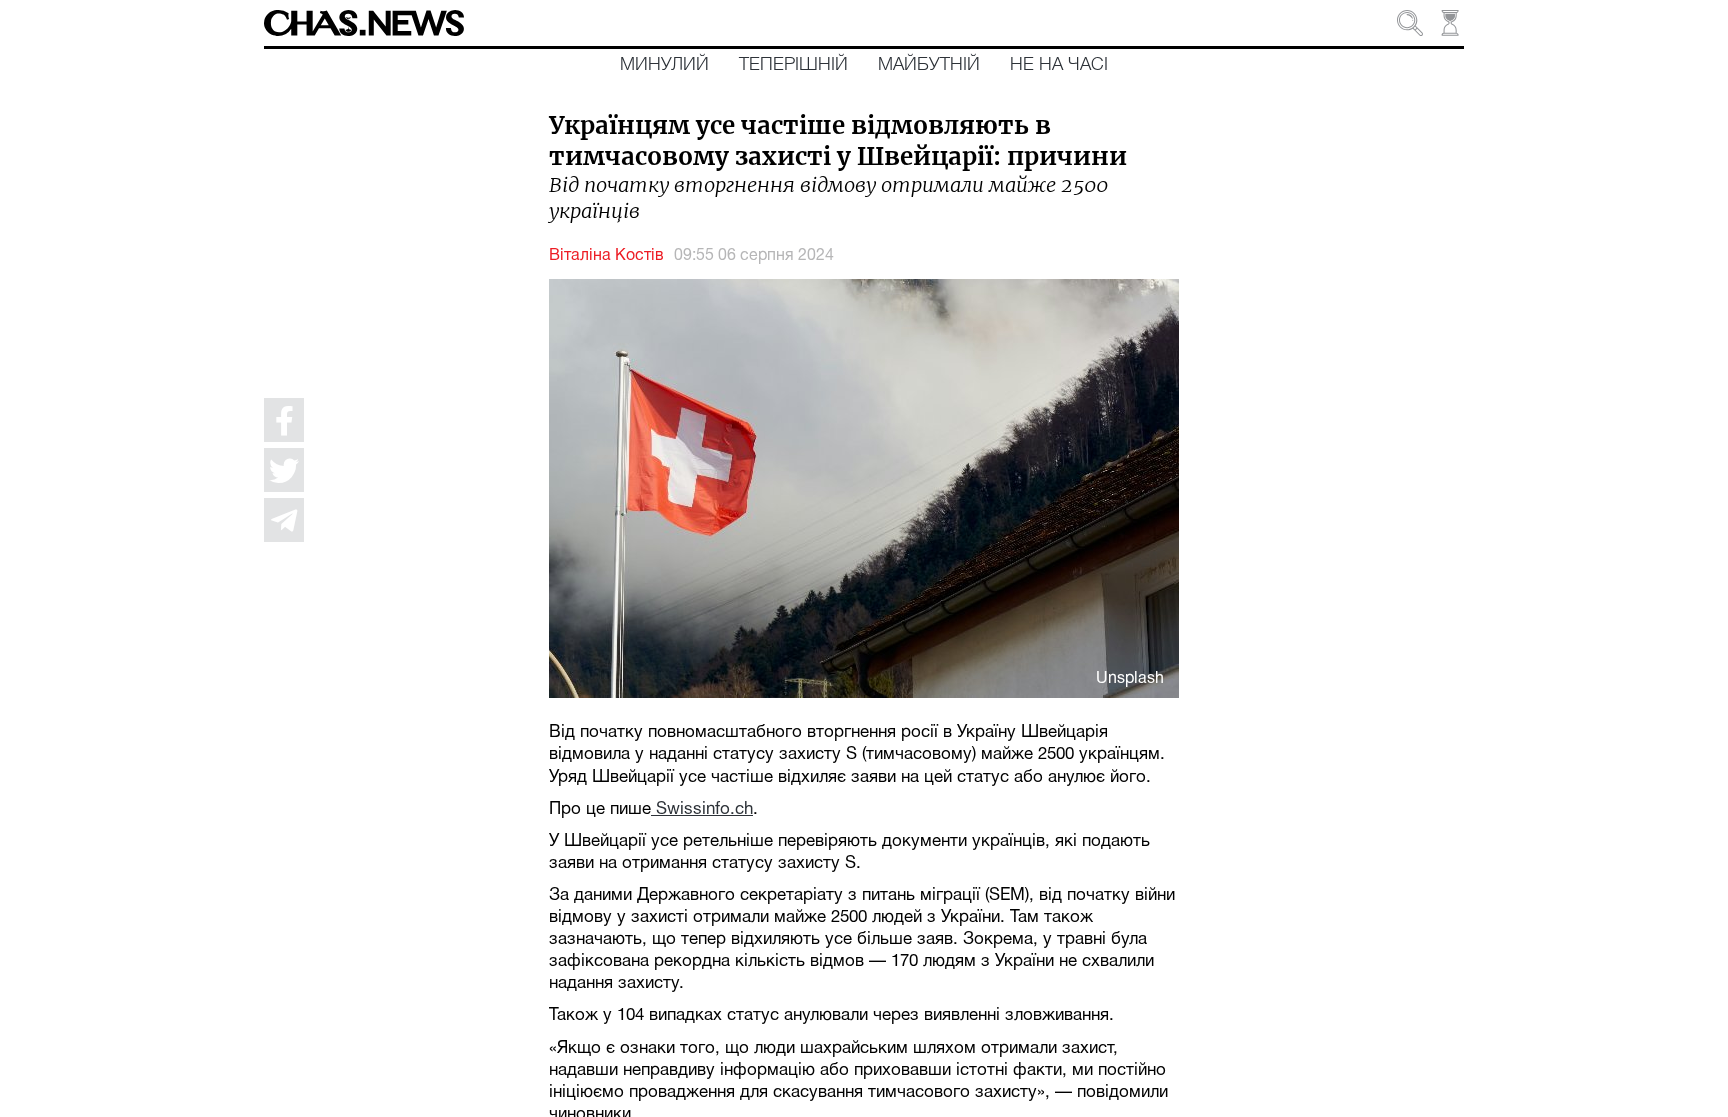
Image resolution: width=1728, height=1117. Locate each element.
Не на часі (1059, 65)
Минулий (664, 65)
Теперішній (793, 65)
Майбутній (929, 65)
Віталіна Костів (606, 256)
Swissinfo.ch (702, 809)
